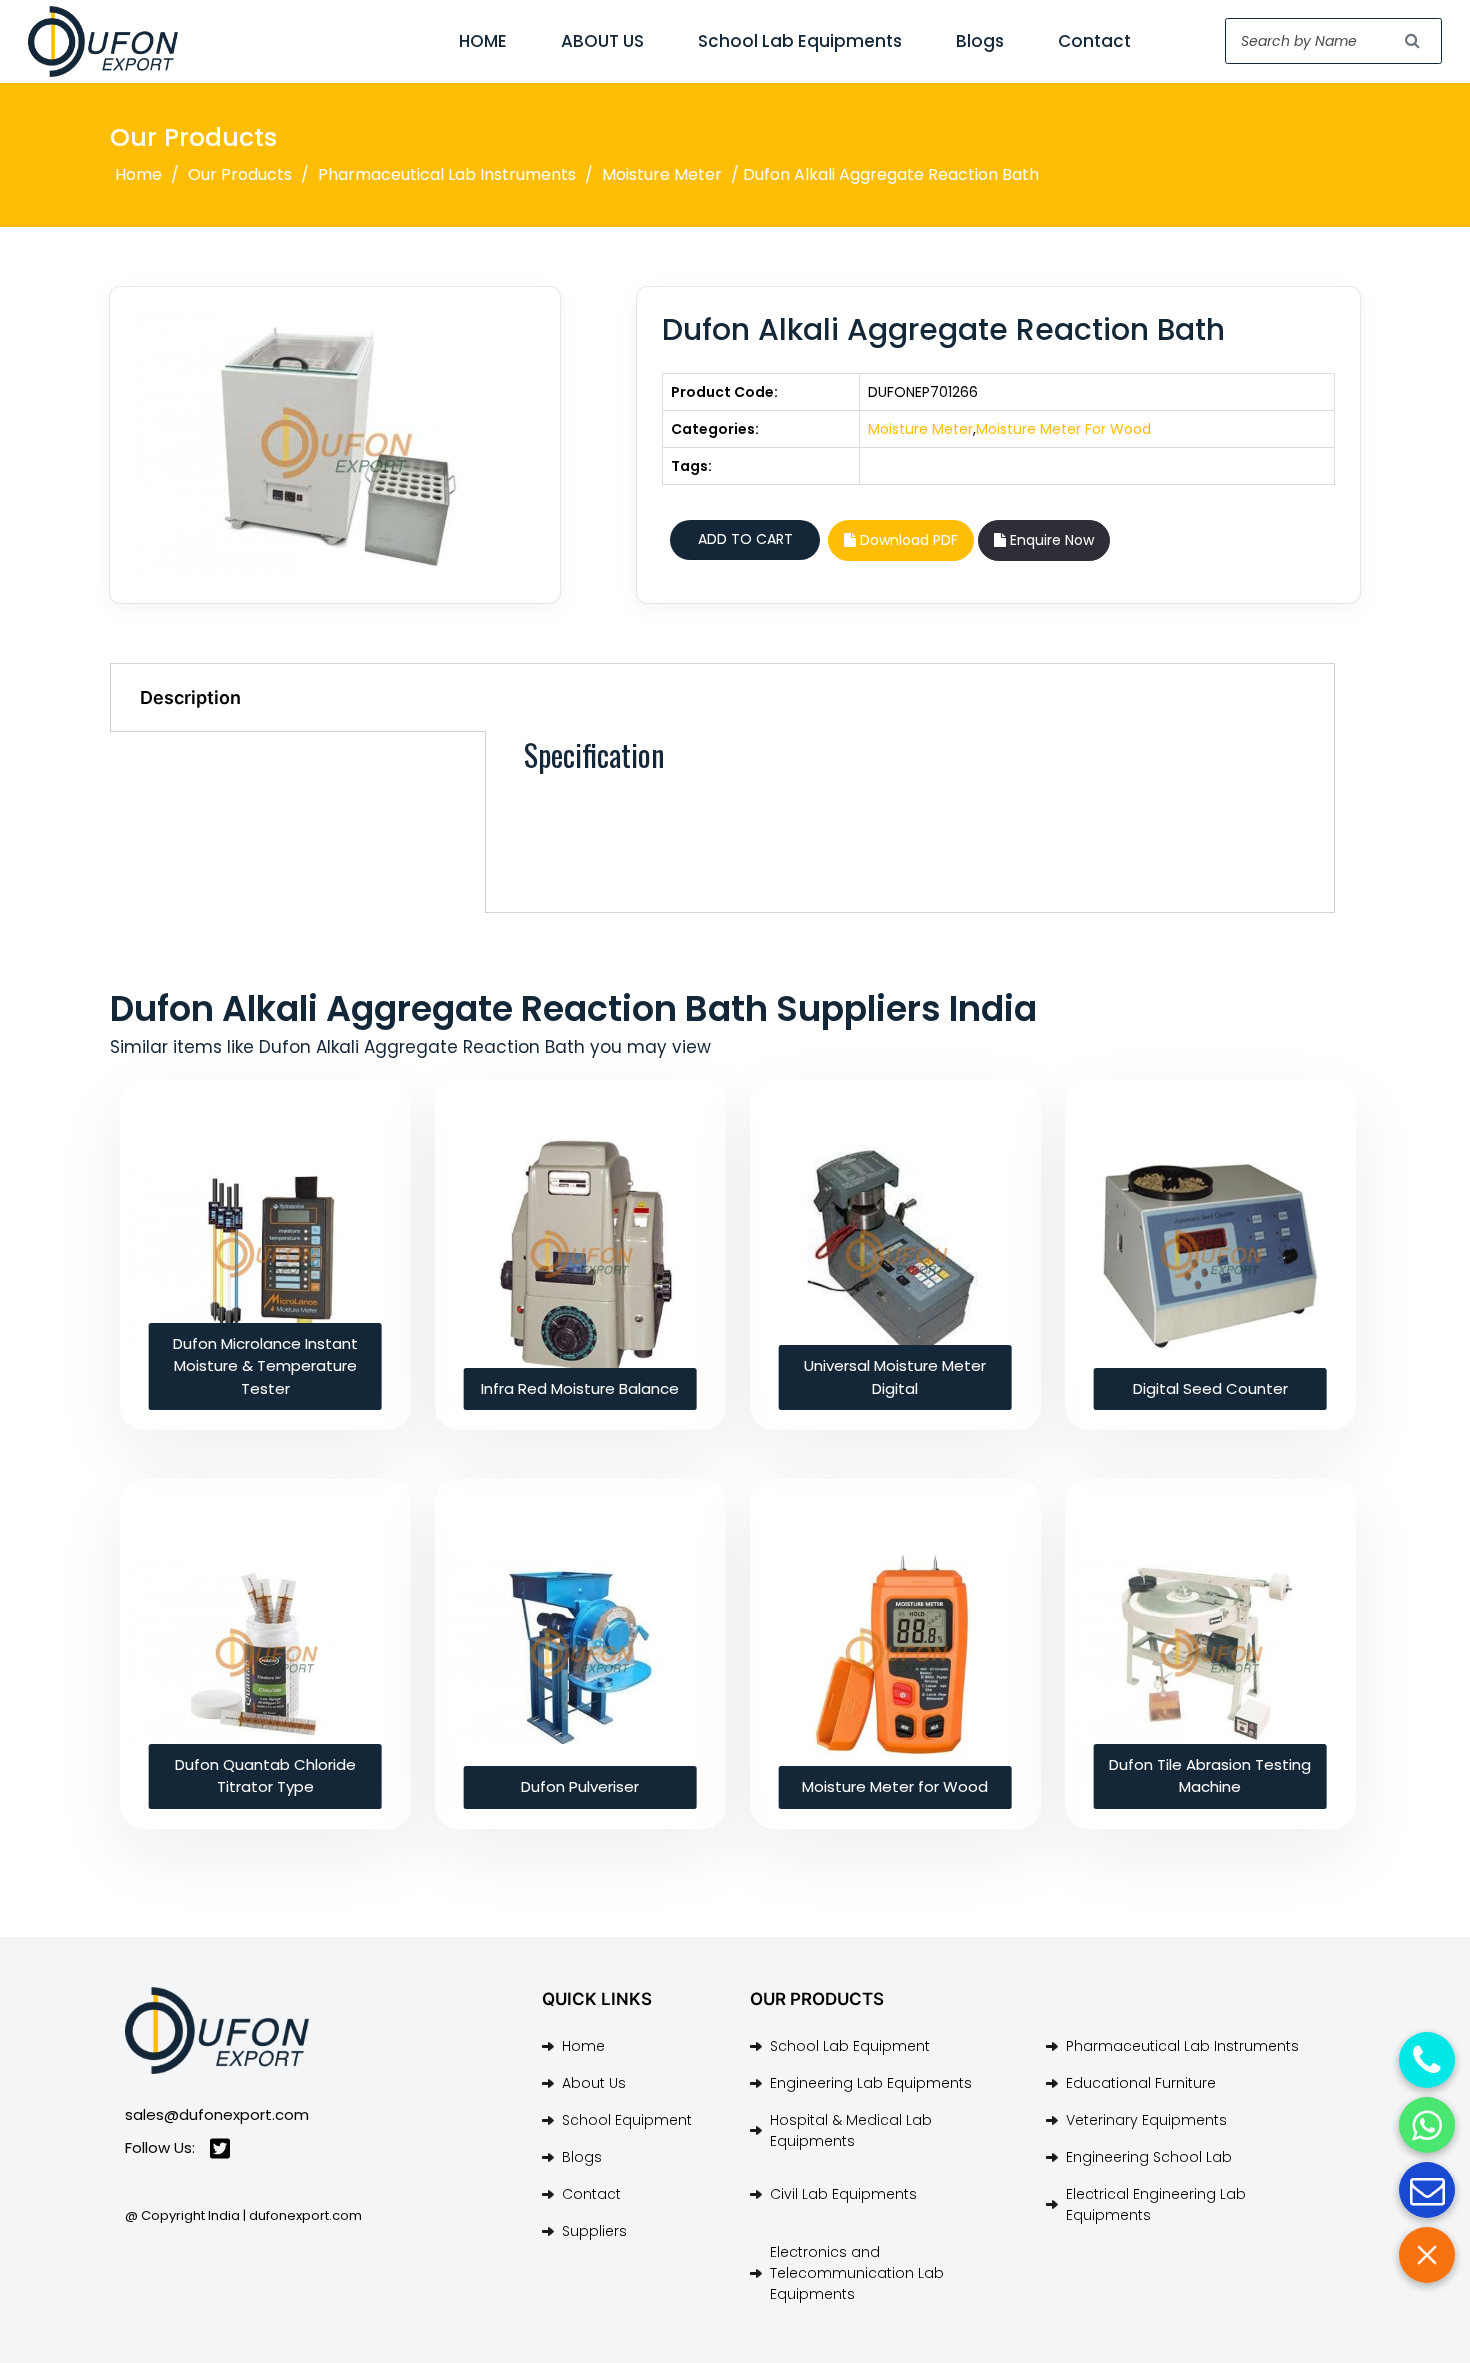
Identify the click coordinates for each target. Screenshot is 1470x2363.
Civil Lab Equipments (843, 2194)
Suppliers (594, 2231)
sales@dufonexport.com (217, 2114)
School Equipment (627, 2120)
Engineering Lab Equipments (871, 2083)
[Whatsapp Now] (1427, 2125)
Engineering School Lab (1149, 2157)
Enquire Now (1050, 540)
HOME (483, 41)
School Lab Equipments (800, 41)
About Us (594, 2083)
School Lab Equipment (850, 2046)
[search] (1413, 41)
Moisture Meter (662, 174)
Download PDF (907, 540)
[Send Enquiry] (1427, 2190)
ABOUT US (602, 41)
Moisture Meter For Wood (1063, 429)
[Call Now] (1427, 2060)
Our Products (240, 174)
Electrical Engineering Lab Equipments (1156, 2204)
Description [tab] (190, 697)
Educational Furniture (1141, 2083)
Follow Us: (160, 2147)
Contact (1094, 41)
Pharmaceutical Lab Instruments (447, 174)
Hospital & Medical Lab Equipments (851, 2130)
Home (138, 174)
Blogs (980, 41)
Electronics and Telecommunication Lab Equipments (857, 2273)
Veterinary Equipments (1146, 2120)
